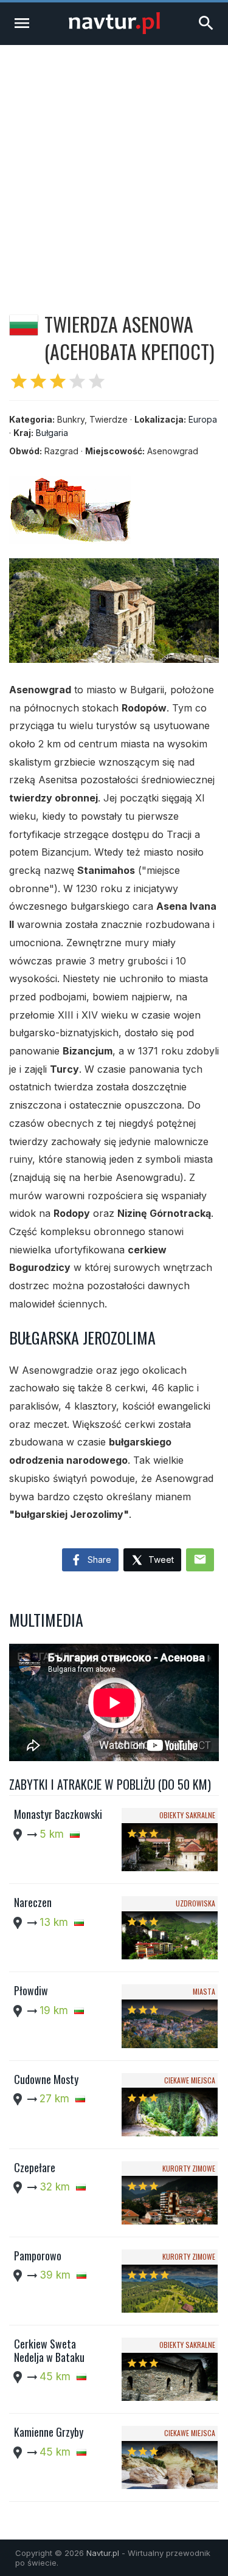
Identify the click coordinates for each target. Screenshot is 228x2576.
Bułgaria (52, 433)
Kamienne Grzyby (49, 2432)
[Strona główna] (114, 31)
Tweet (160, 1560)
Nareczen (33, 1902)
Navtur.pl (103, 2553)
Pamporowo (38, 2256)
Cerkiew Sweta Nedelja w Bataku (49, 2350)
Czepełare (35, 2167)
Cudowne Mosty (46, 2079)
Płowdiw (31, 1990)
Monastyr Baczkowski (58, 1814)
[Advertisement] (114, 165)
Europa (203, 419)
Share (98, 1560)
